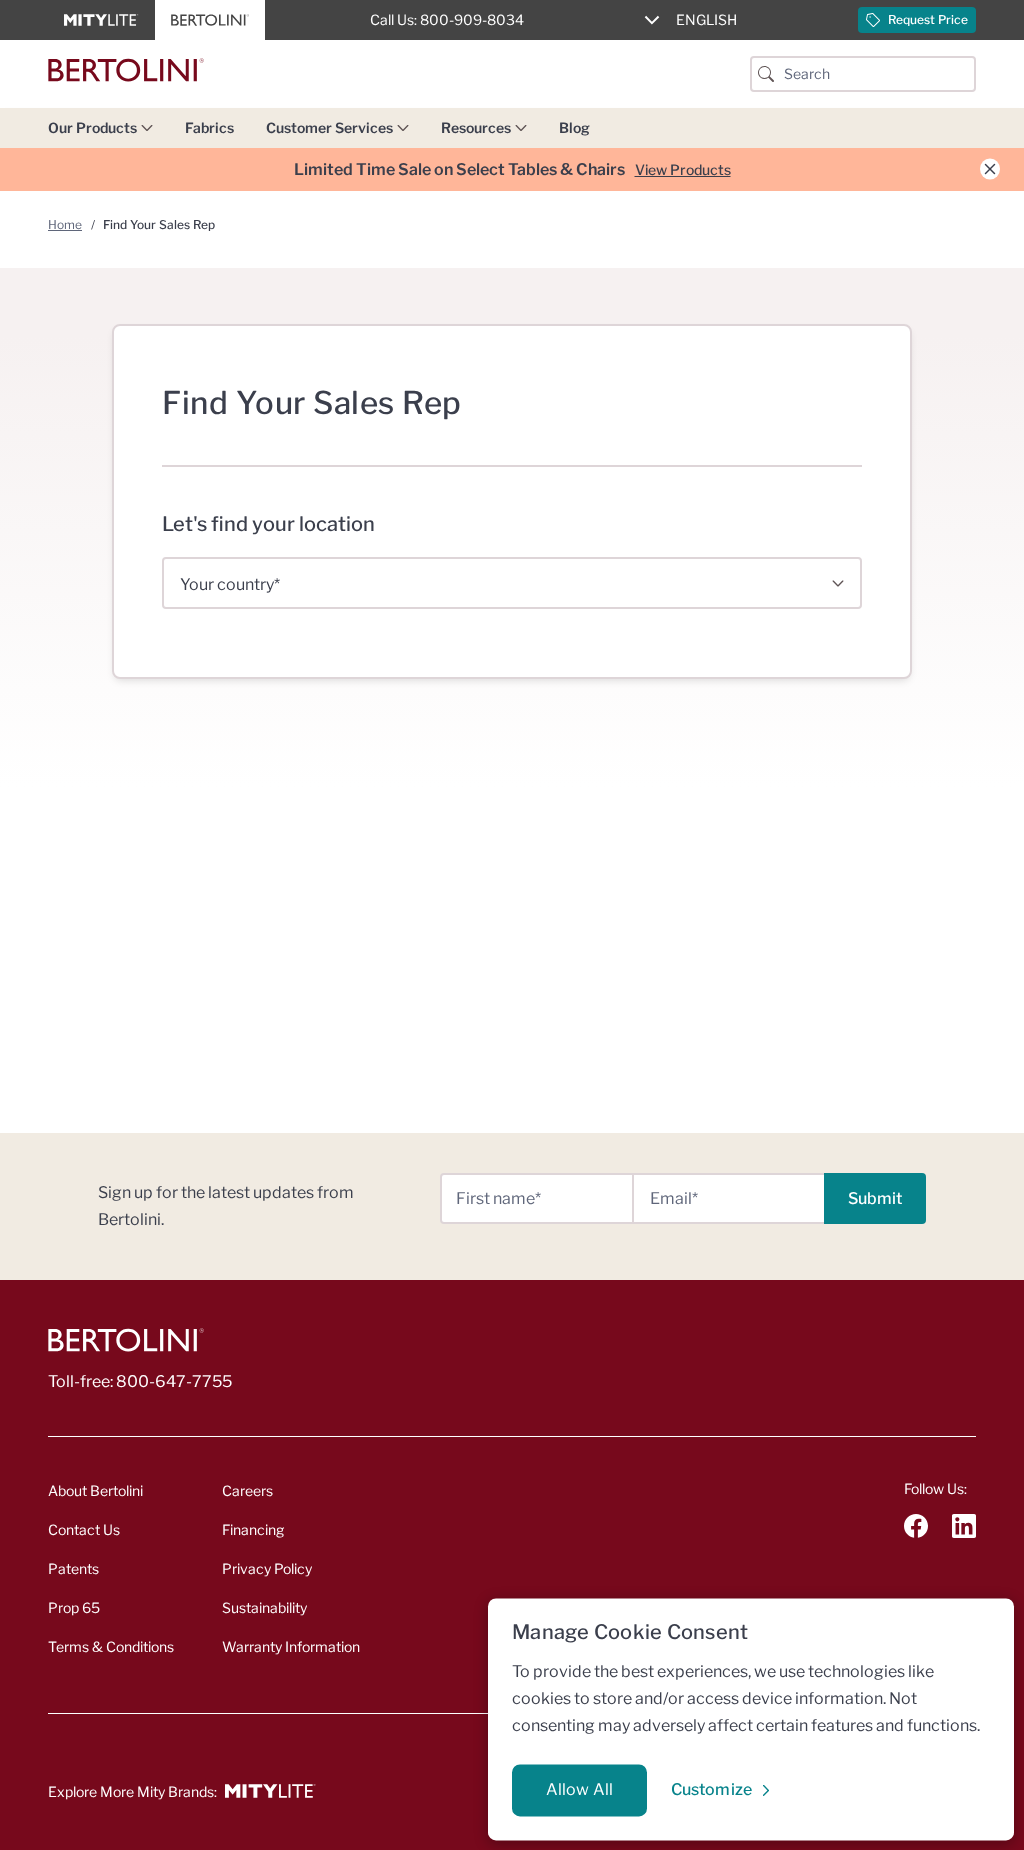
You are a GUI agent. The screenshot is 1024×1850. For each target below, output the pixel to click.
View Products (683, 169)
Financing (253, 1529)
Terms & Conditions (111, 1646)
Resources (476, 127)
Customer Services (329, 127)
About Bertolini (95, 1490)
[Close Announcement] (990, 169)
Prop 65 (74, 1607)
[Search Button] (766, 74)
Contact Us (84, 1529)
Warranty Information (291, 1646)
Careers (247, 1490)
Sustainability (264, 1607)
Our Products (92, 127)
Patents (73, 1568)
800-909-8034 (472, 19)
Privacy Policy (267, 1568)
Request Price (928, 19)
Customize (711, 1789)
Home (65, 224)
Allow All (579, 1789)
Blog (574, 127)
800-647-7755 (174, 1381)
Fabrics (209, 127)
